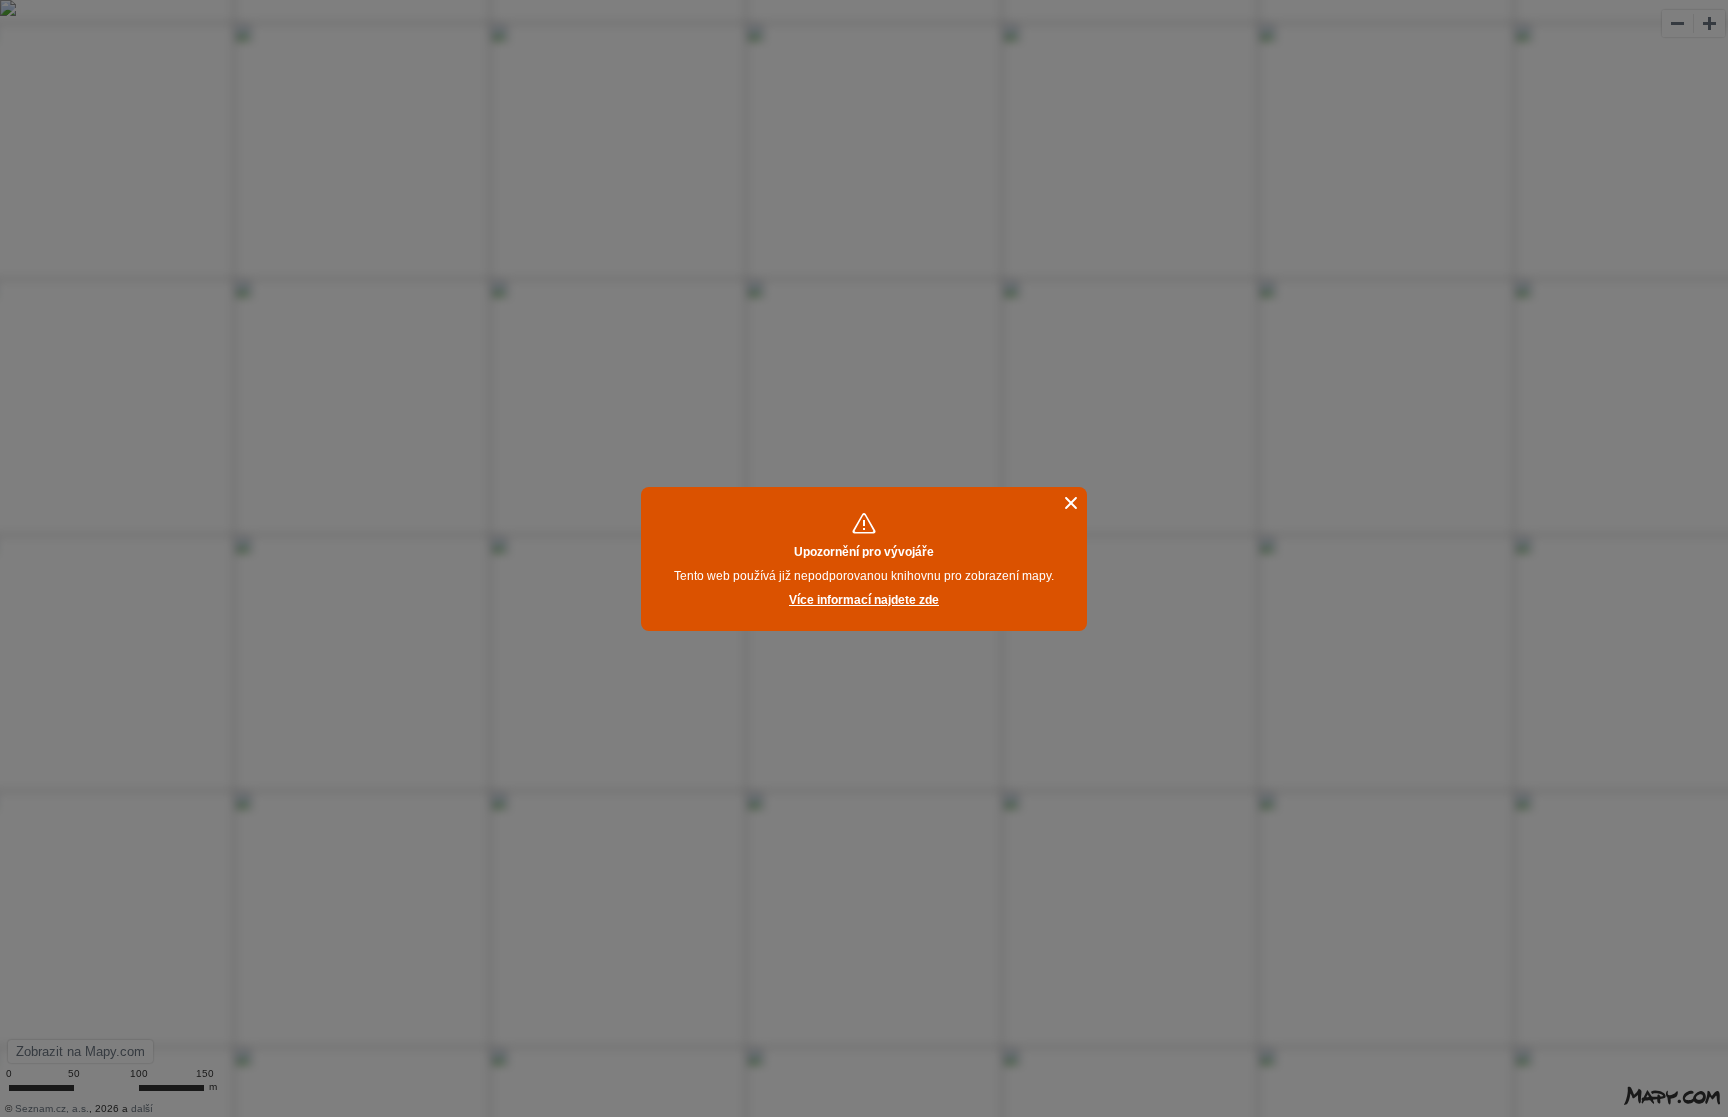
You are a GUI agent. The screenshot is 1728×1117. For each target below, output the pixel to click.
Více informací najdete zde (864, 600)
